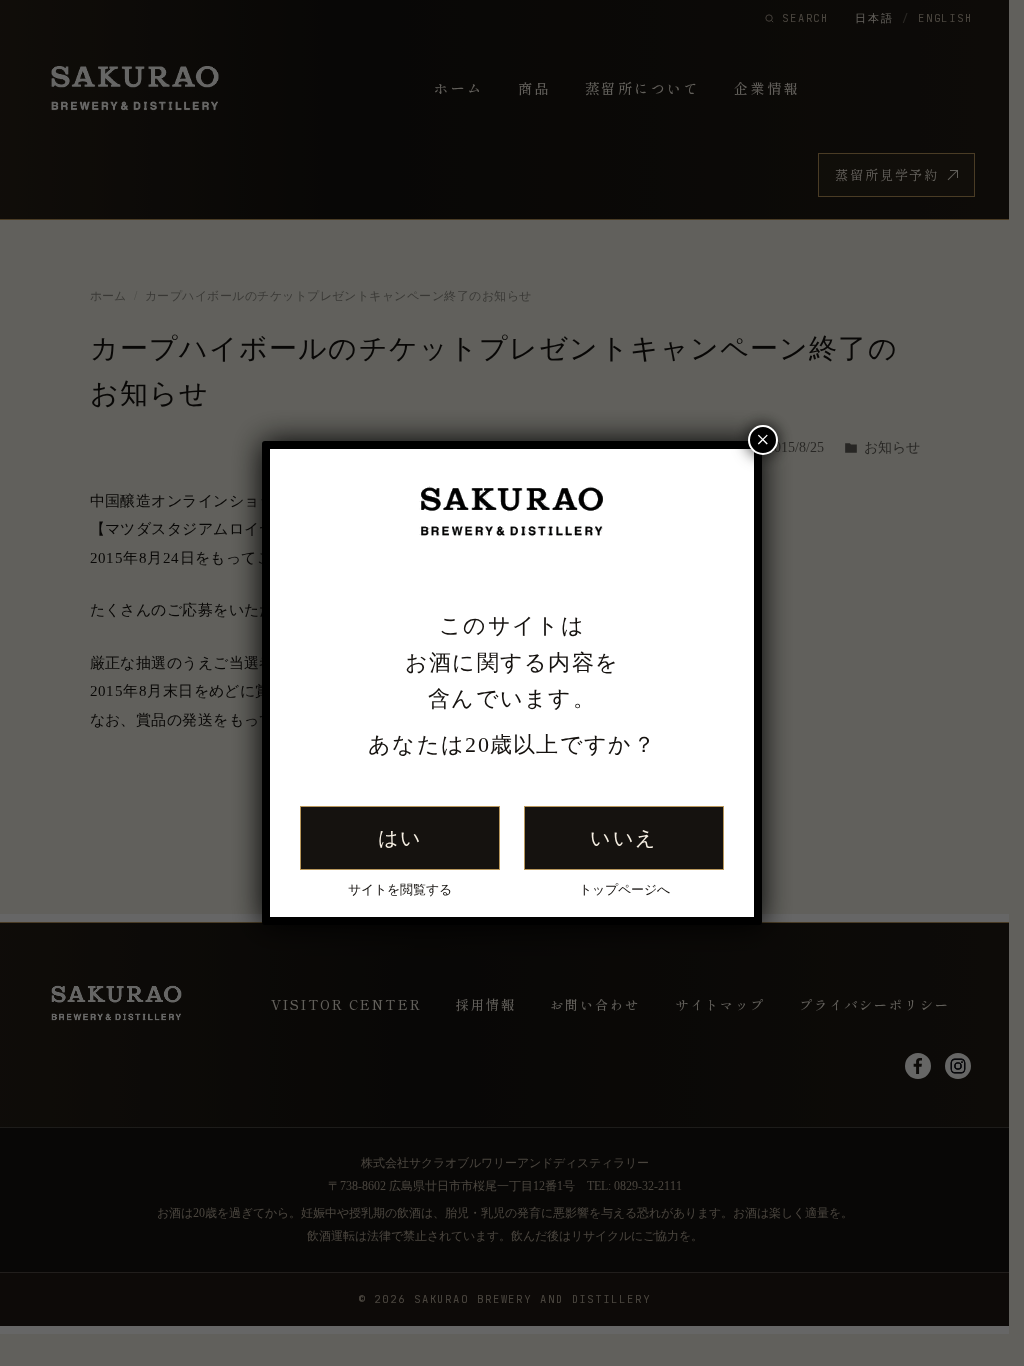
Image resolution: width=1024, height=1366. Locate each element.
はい (400, 838)
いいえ (623, 838)
